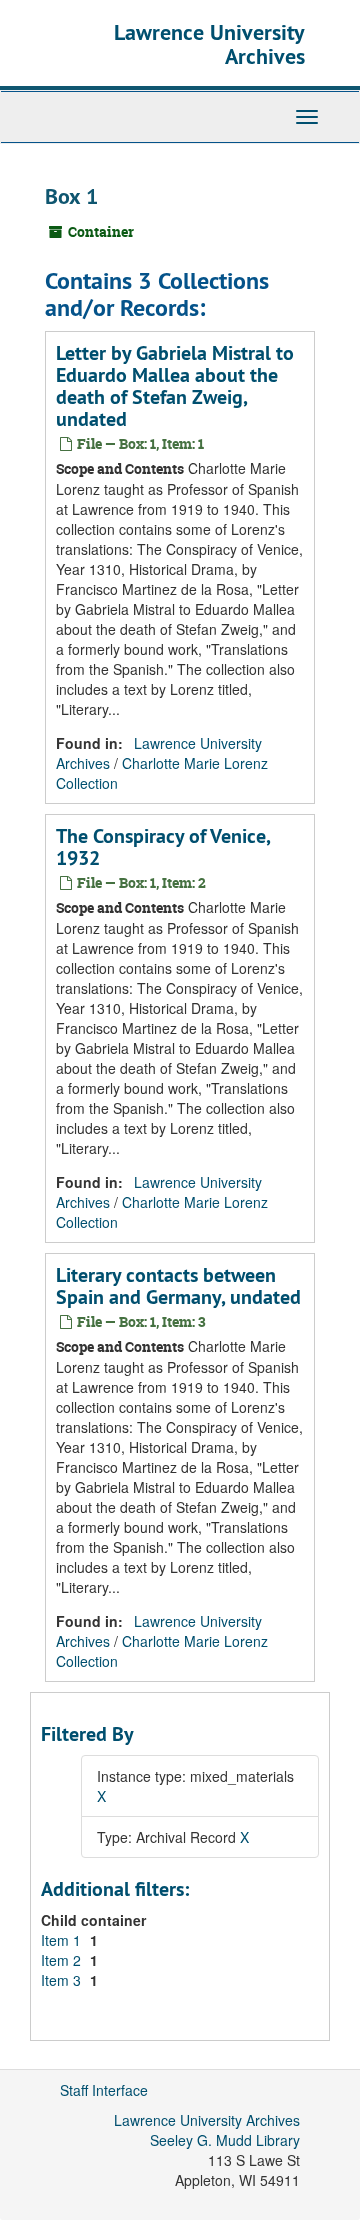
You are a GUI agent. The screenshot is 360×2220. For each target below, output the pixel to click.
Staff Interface (104, 2090)
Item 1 (63, 1940)
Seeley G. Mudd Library (225, 2140)
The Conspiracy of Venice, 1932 (163, 847)
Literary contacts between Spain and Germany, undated (178, 1286)
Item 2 (63, 1960)
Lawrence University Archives (209, 44)
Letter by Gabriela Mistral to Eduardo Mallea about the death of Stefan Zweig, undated (175, 386)
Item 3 (63, 1980)
